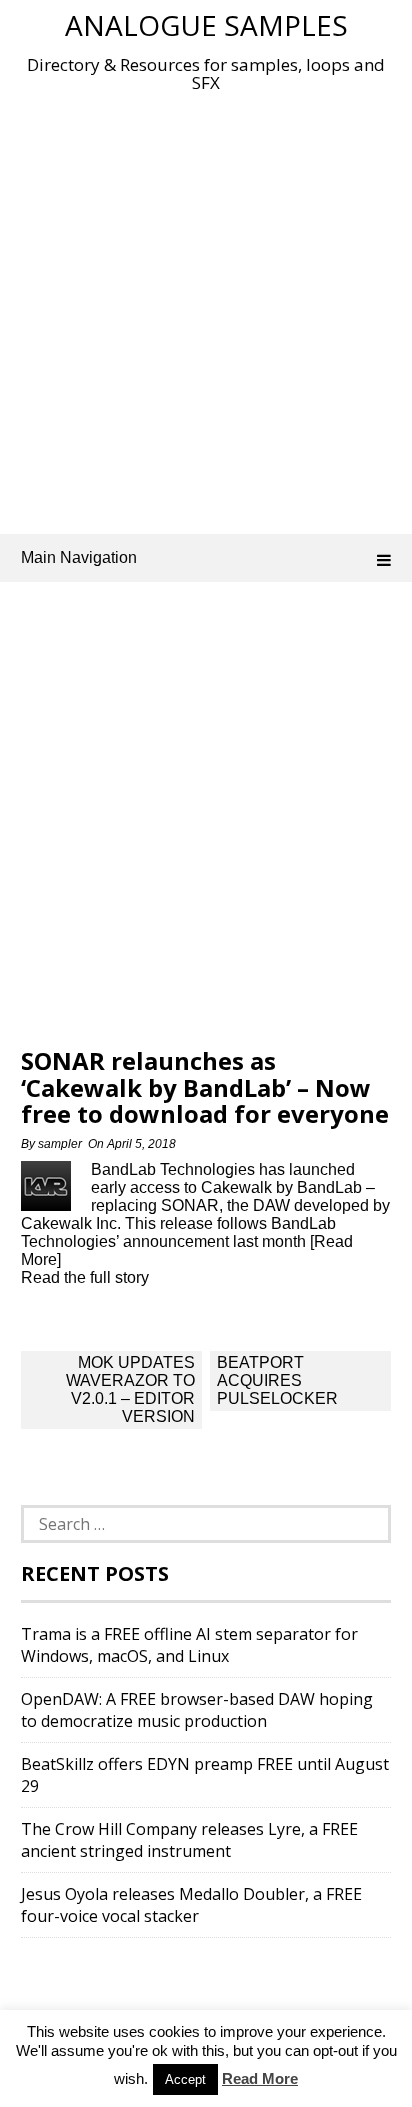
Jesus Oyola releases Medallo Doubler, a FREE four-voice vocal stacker (191, 1905)
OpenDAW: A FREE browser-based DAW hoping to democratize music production (197, 1710)
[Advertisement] (206, 309)
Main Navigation (79, 557)
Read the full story (85, 1277)
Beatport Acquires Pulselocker (277, 1380)
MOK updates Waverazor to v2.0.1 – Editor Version (130, 1389)
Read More (260, 2078)
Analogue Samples (206, 25)
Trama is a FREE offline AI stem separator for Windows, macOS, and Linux (189, 1645)
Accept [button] (185, 2079)
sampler (60, 1144)
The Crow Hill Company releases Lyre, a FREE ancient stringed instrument (189, 1840)
